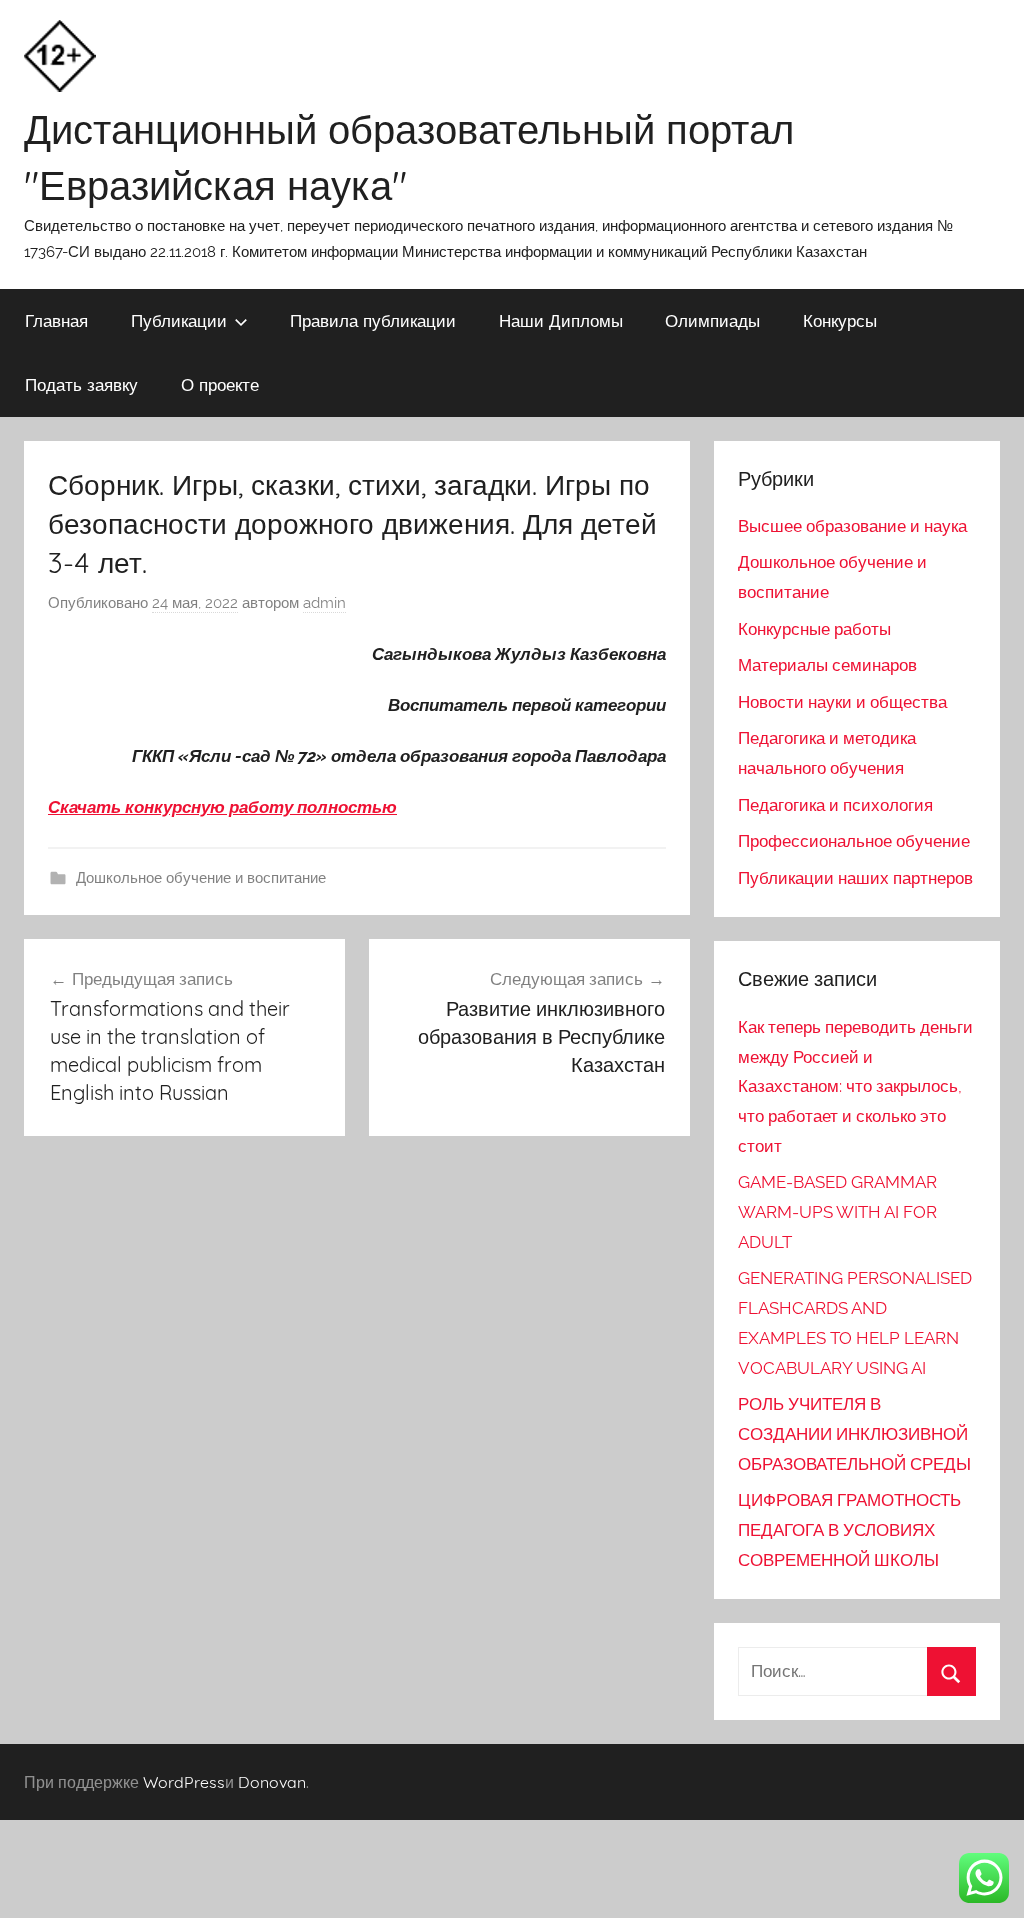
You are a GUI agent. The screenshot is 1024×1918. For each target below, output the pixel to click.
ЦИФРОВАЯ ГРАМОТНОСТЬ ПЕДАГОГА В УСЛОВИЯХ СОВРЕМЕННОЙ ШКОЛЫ (849, 1530)
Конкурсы (840, 320)
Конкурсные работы (814, 629)
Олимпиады (712, 320)
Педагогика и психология (835, 805)
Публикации (179, 320)
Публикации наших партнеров (855, 878)
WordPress (184, 1782)
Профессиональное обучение (854, 841)
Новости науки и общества (842, 702)
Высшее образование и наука (852, 526)
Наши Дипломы (561, 320)
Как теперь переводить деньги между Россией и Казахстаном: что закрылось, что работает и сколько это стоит (855, 1086)
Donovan (272, 1782)
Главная (56, 320)
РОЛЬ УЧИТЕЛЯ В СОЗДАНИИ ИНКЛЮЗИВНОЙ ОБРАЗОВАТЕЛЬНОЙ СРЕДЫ (854, 1434)
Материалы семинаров (827, 665)
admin (324, 603)
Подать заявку (81, 384)
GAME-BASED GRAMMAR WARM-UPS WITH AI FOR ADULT (837, 1212)
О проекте (220, 384)
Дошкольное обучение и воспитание (201, 878)
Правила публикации (373, 320)
